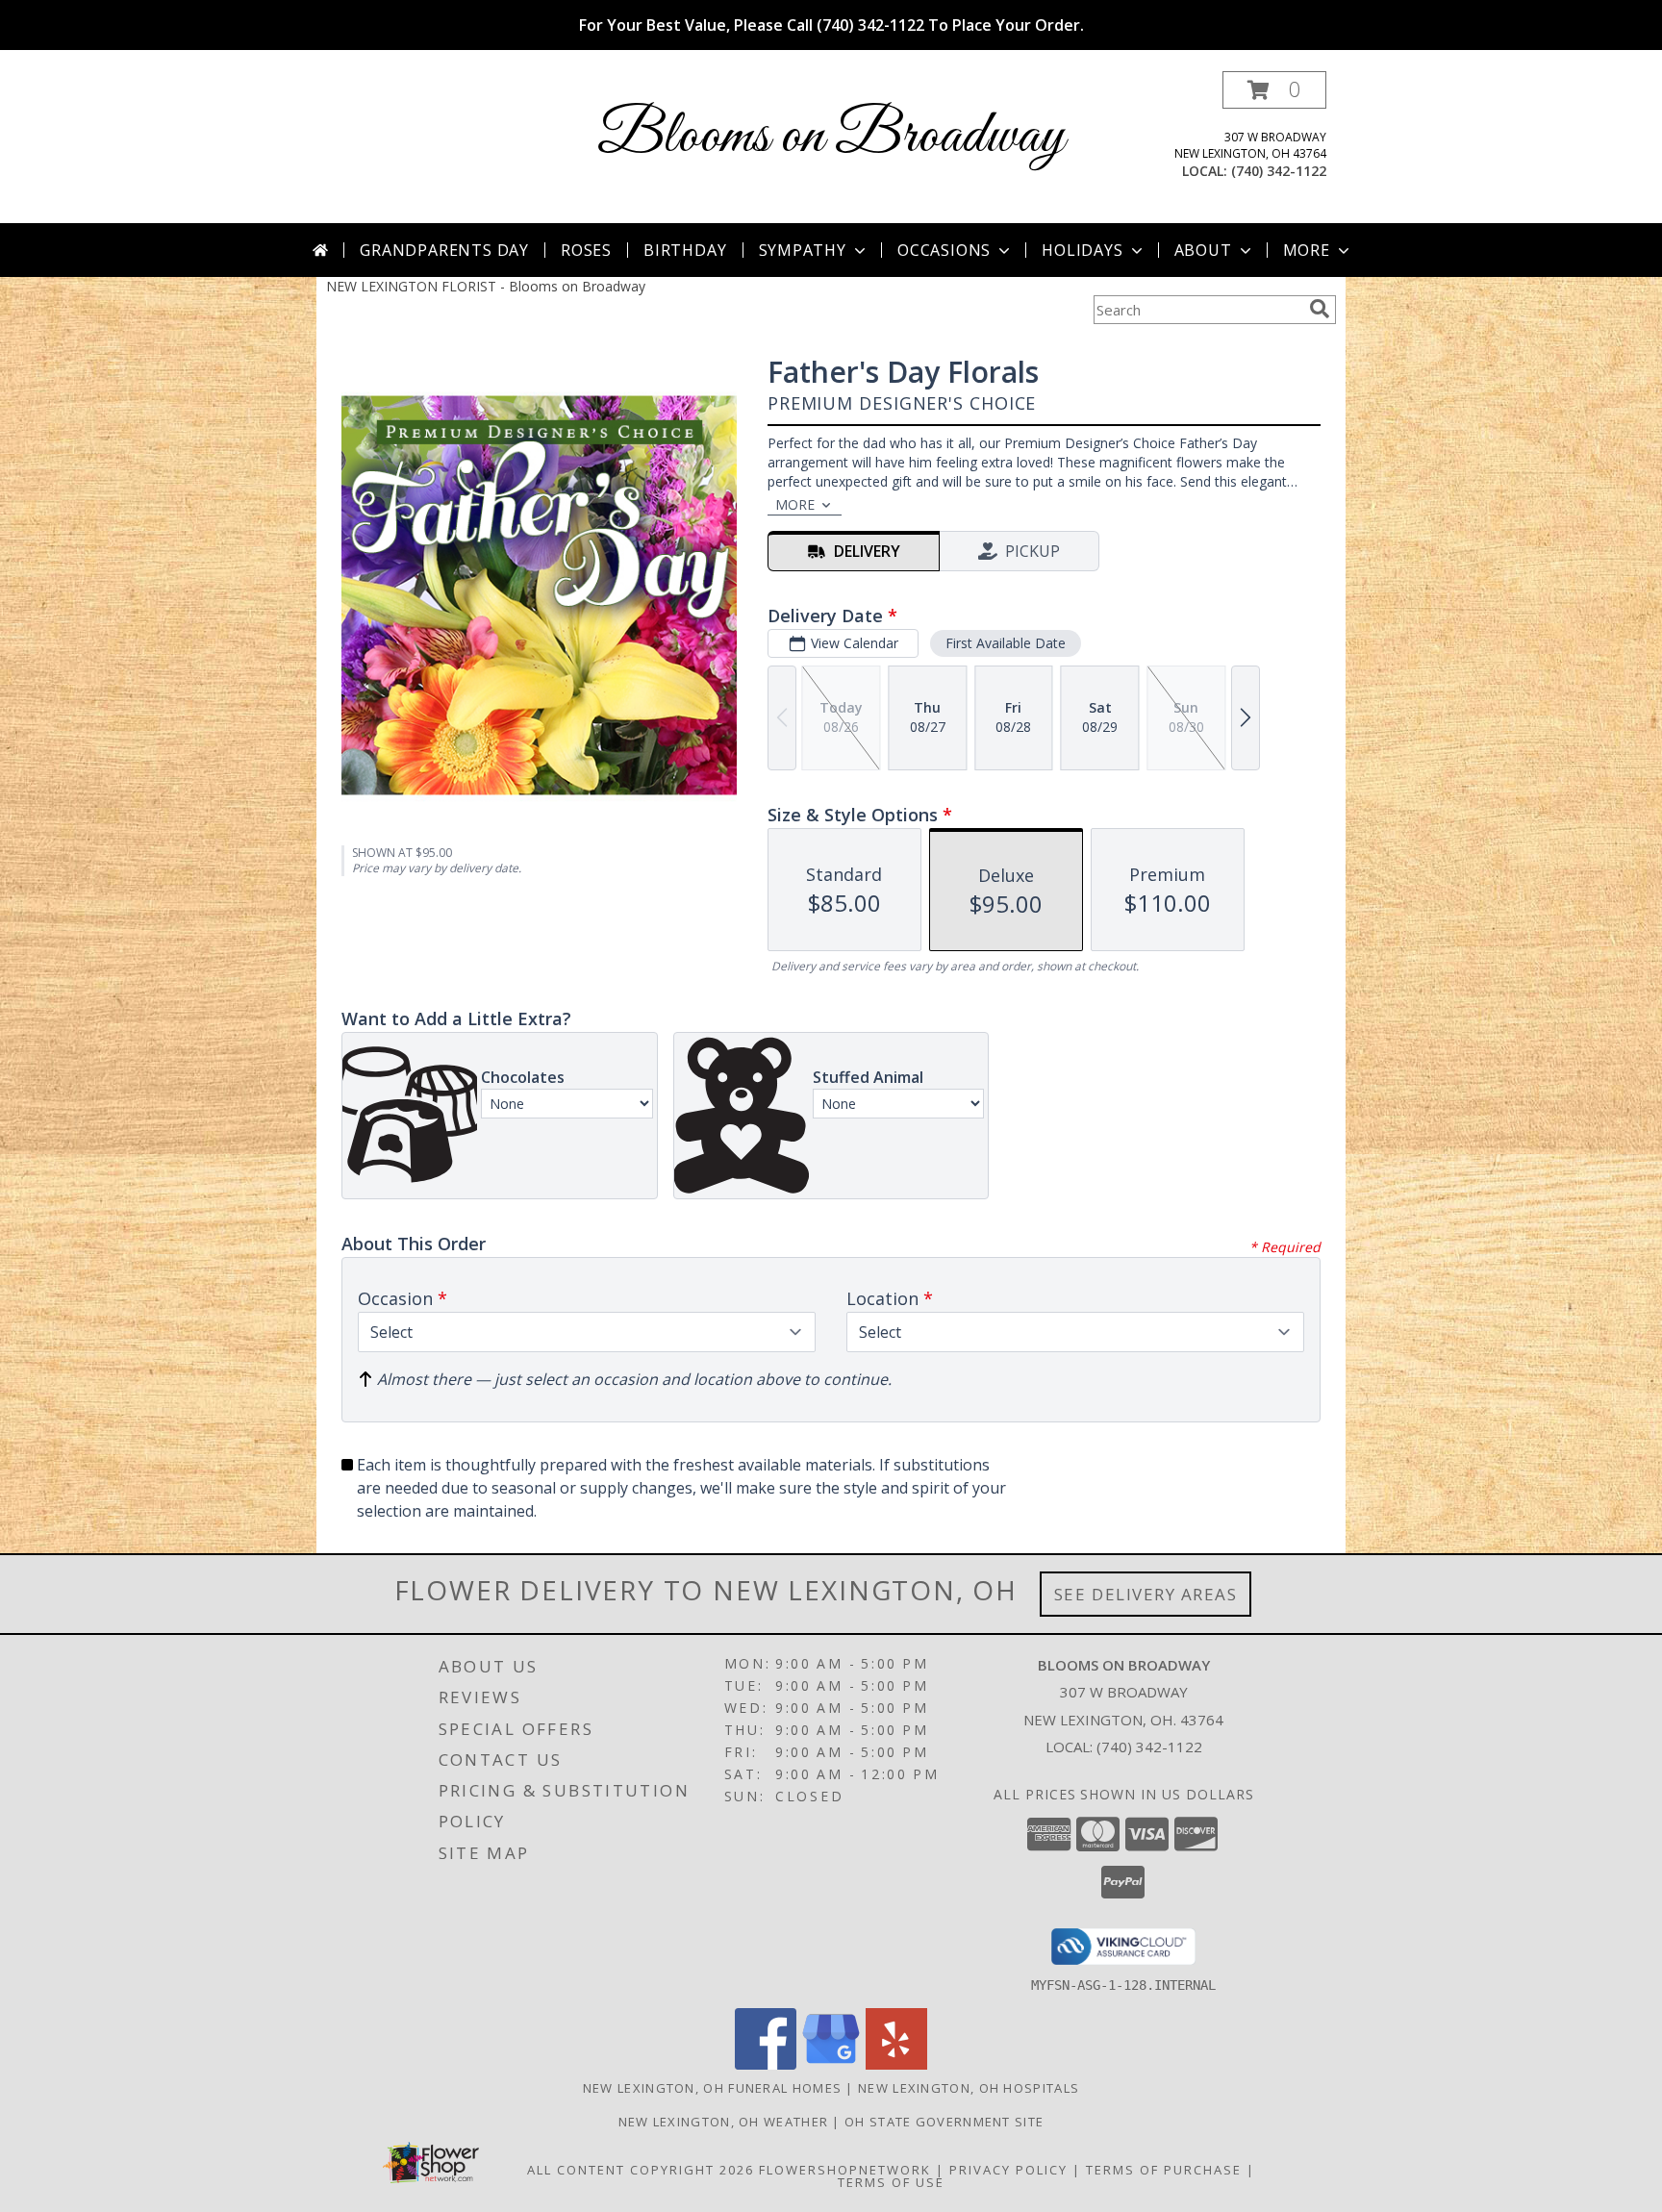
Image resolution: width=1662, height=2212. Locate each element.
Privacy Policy (1008, 2170)
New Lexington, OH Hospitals (969, 2088)
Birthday (685, 250)
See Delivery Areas (1146, 1594)
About (1203, 250)
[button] (1274, 90)
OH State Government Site (944, 2122)
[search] (1320, 309)
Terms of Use (891, 2182)
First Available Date (1006, 643)
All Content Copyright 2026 (641, 2170)
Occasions (944, 250)
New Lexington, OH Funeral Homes (712, 2088)
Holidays (1082, 250)
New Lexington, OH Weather (724, 2122)
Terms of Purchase (1164, 2170)
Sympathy (803, 250)
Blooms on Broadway (831, 137)
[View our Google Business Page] (831, 2064)
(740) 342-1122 (1279, 171)
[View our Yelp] (896, 2064)
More (1307, 250)
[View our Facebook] (766, 2064)
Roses (586, 250)
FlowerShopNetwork (845, 2170)
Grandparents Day (444, 250)
